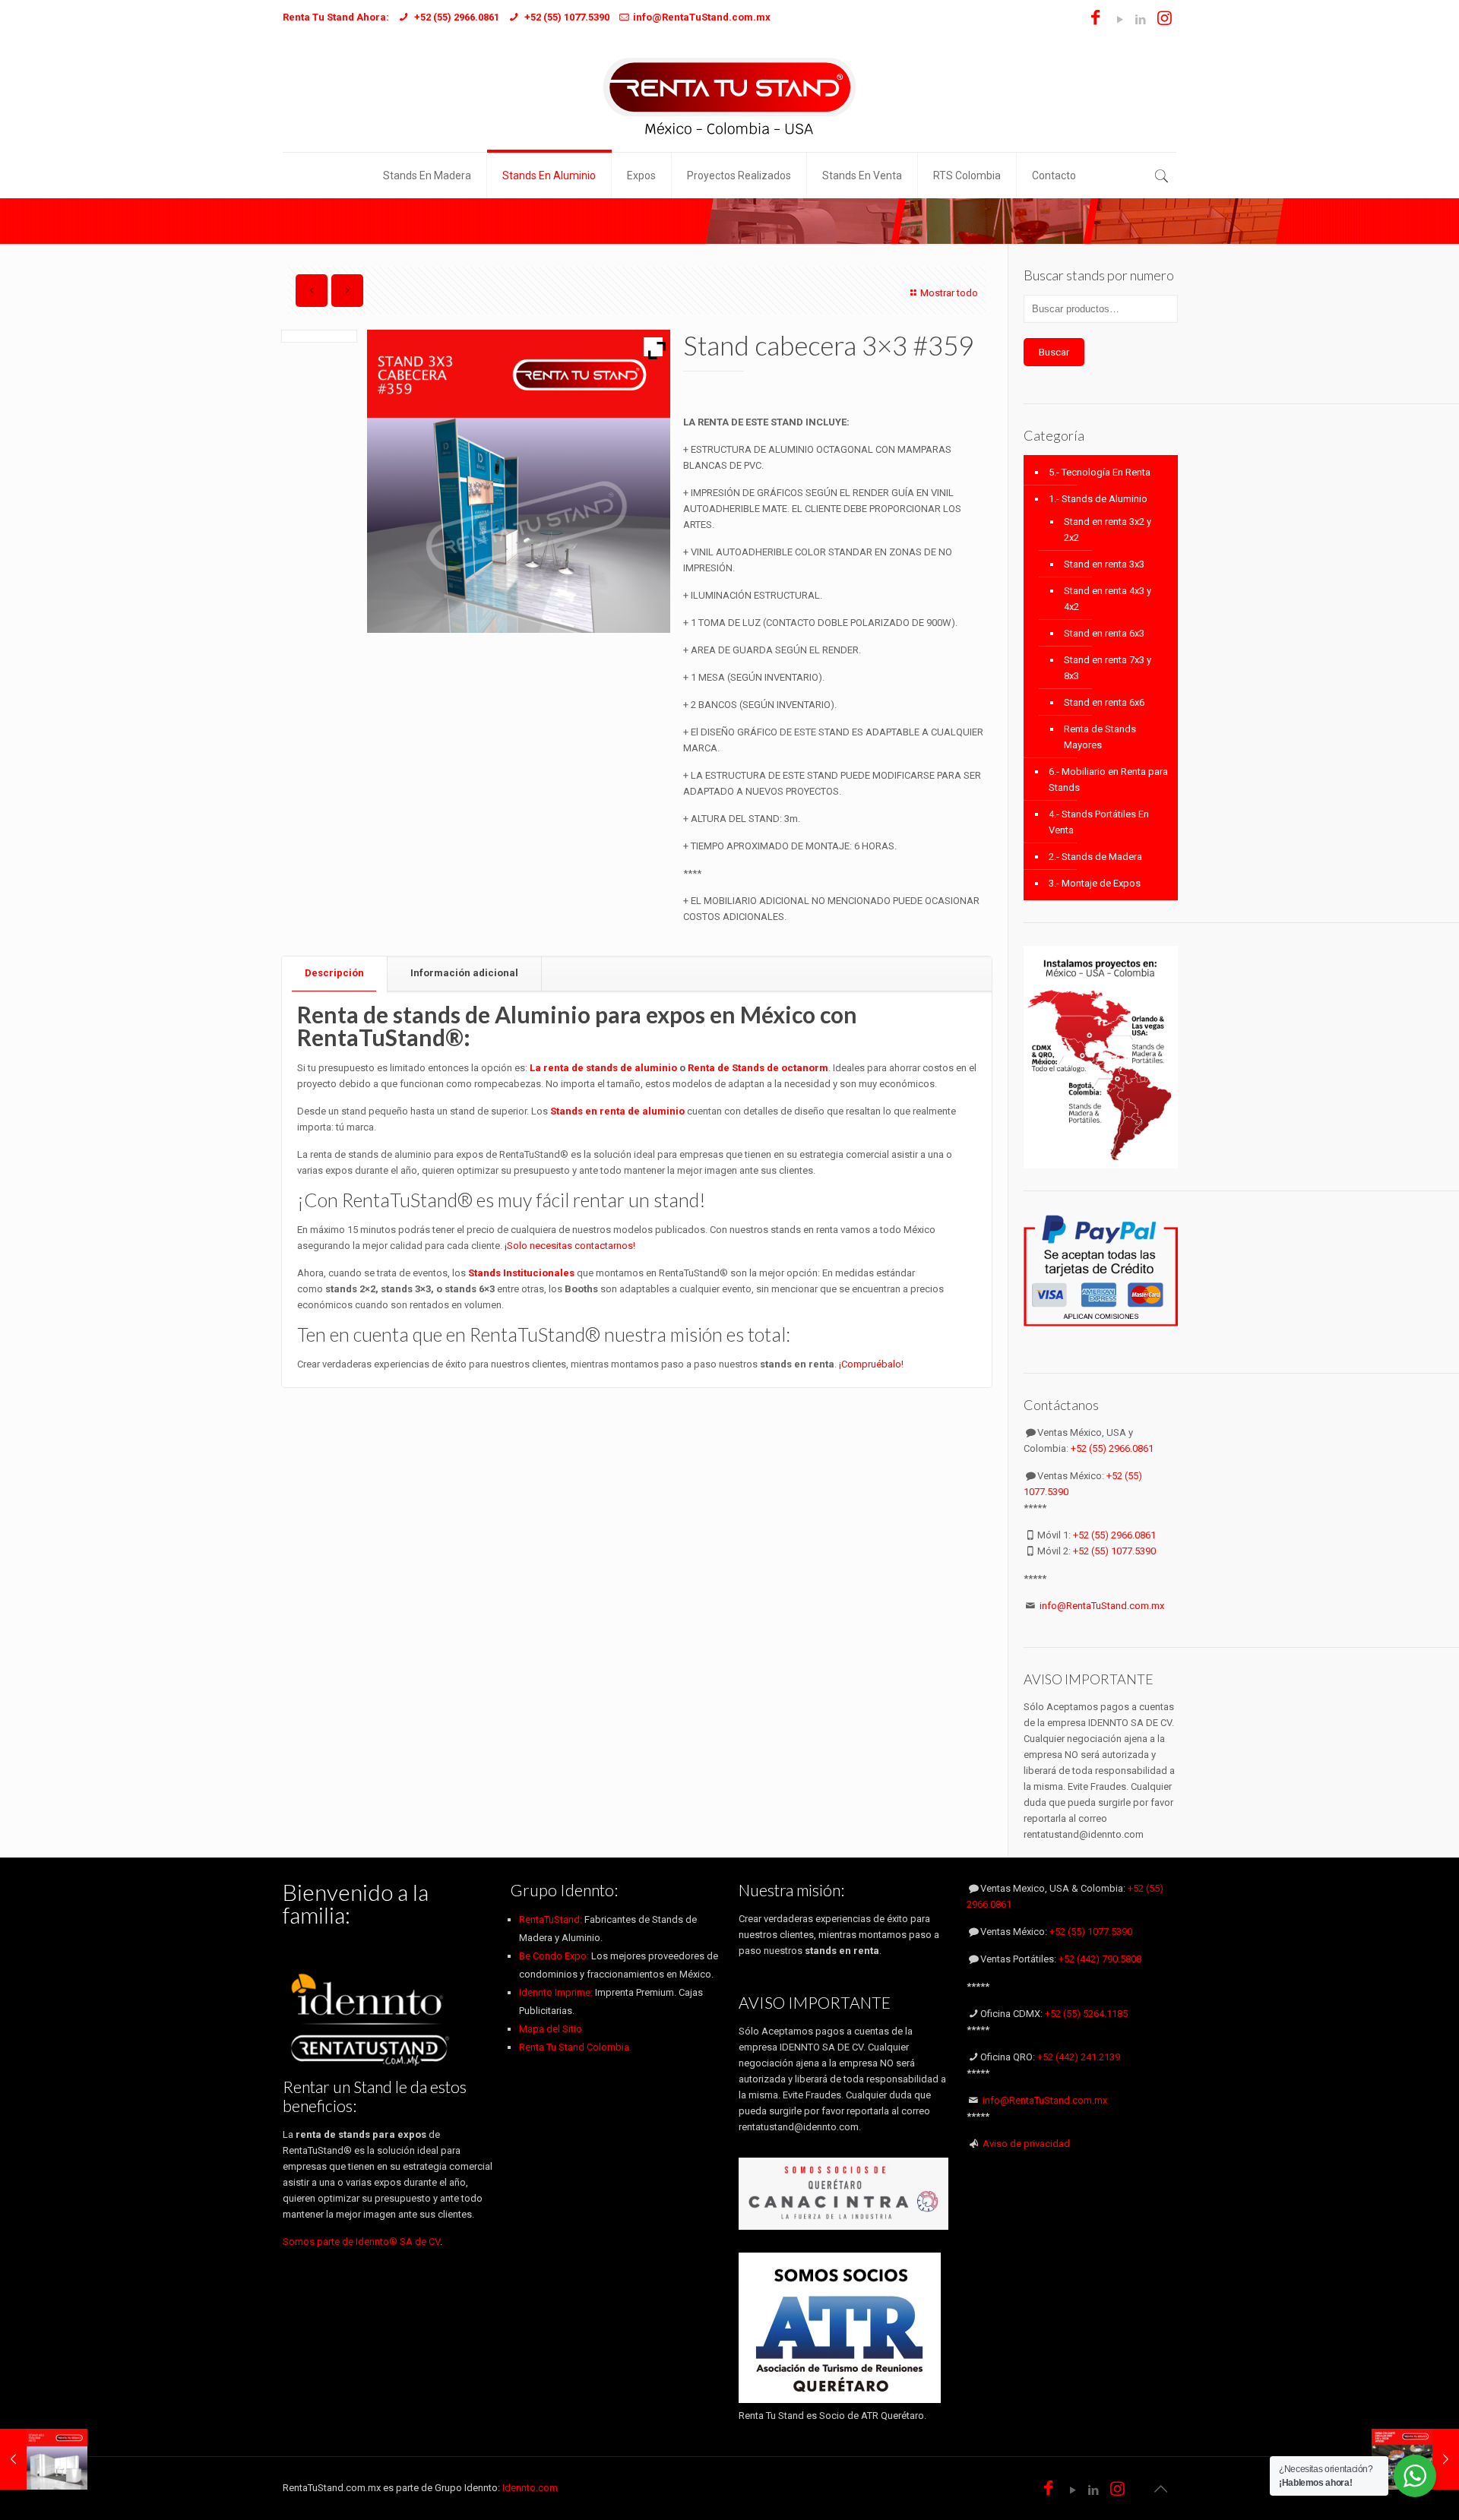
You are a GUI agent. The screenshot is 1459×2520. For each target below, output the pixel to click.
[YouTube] (1120, 20)
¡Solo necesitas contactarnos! (570, 1246)
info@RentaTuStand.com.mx (1102, 1606)
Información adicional (464, 973)
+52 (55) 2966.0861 (1112, 1448)
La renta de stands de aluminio (603, 1068)
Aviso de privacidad (1026, 2144)
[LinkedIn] (1140, 20)
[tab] (335, 974)
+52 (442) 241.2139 (1079, 2057)
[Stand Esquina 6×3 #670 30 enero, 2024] (44, 2459)
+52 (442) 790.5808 (1100, 1959)
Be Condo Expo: (554, 1956)
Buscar (1054, 352)
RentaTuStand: (552, 1919)
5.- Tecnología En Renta (1100, 472)
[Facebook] (1095, 20)
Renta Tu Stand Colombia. (575, 2047)
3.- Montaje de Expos (1095, 883)
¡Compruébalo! (871, 1364)
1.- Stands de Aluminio (1098, 499)
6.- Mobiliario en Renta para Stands (1108, 779)
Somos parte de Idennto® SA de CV (361, 2242)
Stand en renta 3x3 (1104, 564)
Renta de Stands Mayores (1100, 737)
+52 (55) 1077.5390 (1114, 1551)
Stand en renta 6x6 (1104, 702)
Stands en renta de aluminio (619, 1111)
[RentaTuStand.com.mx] (729, 95)
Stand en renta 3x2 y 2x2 (1108, 530)
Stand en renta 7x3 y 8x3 (1108, 668)
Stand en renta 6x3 (1104, 633)
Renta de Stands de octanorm (758, 1068)
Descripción (334, 973)
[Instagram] (1165, 20)
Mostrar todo (949, 293)
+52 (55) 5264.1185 (1086, 2014)
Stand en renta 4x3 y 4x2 (1108, 599)
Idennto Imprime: (557, 1992)
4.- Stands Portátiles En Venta (1099, 822)
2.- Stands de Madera (1095, 857)
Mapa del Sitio (551, 2029)
